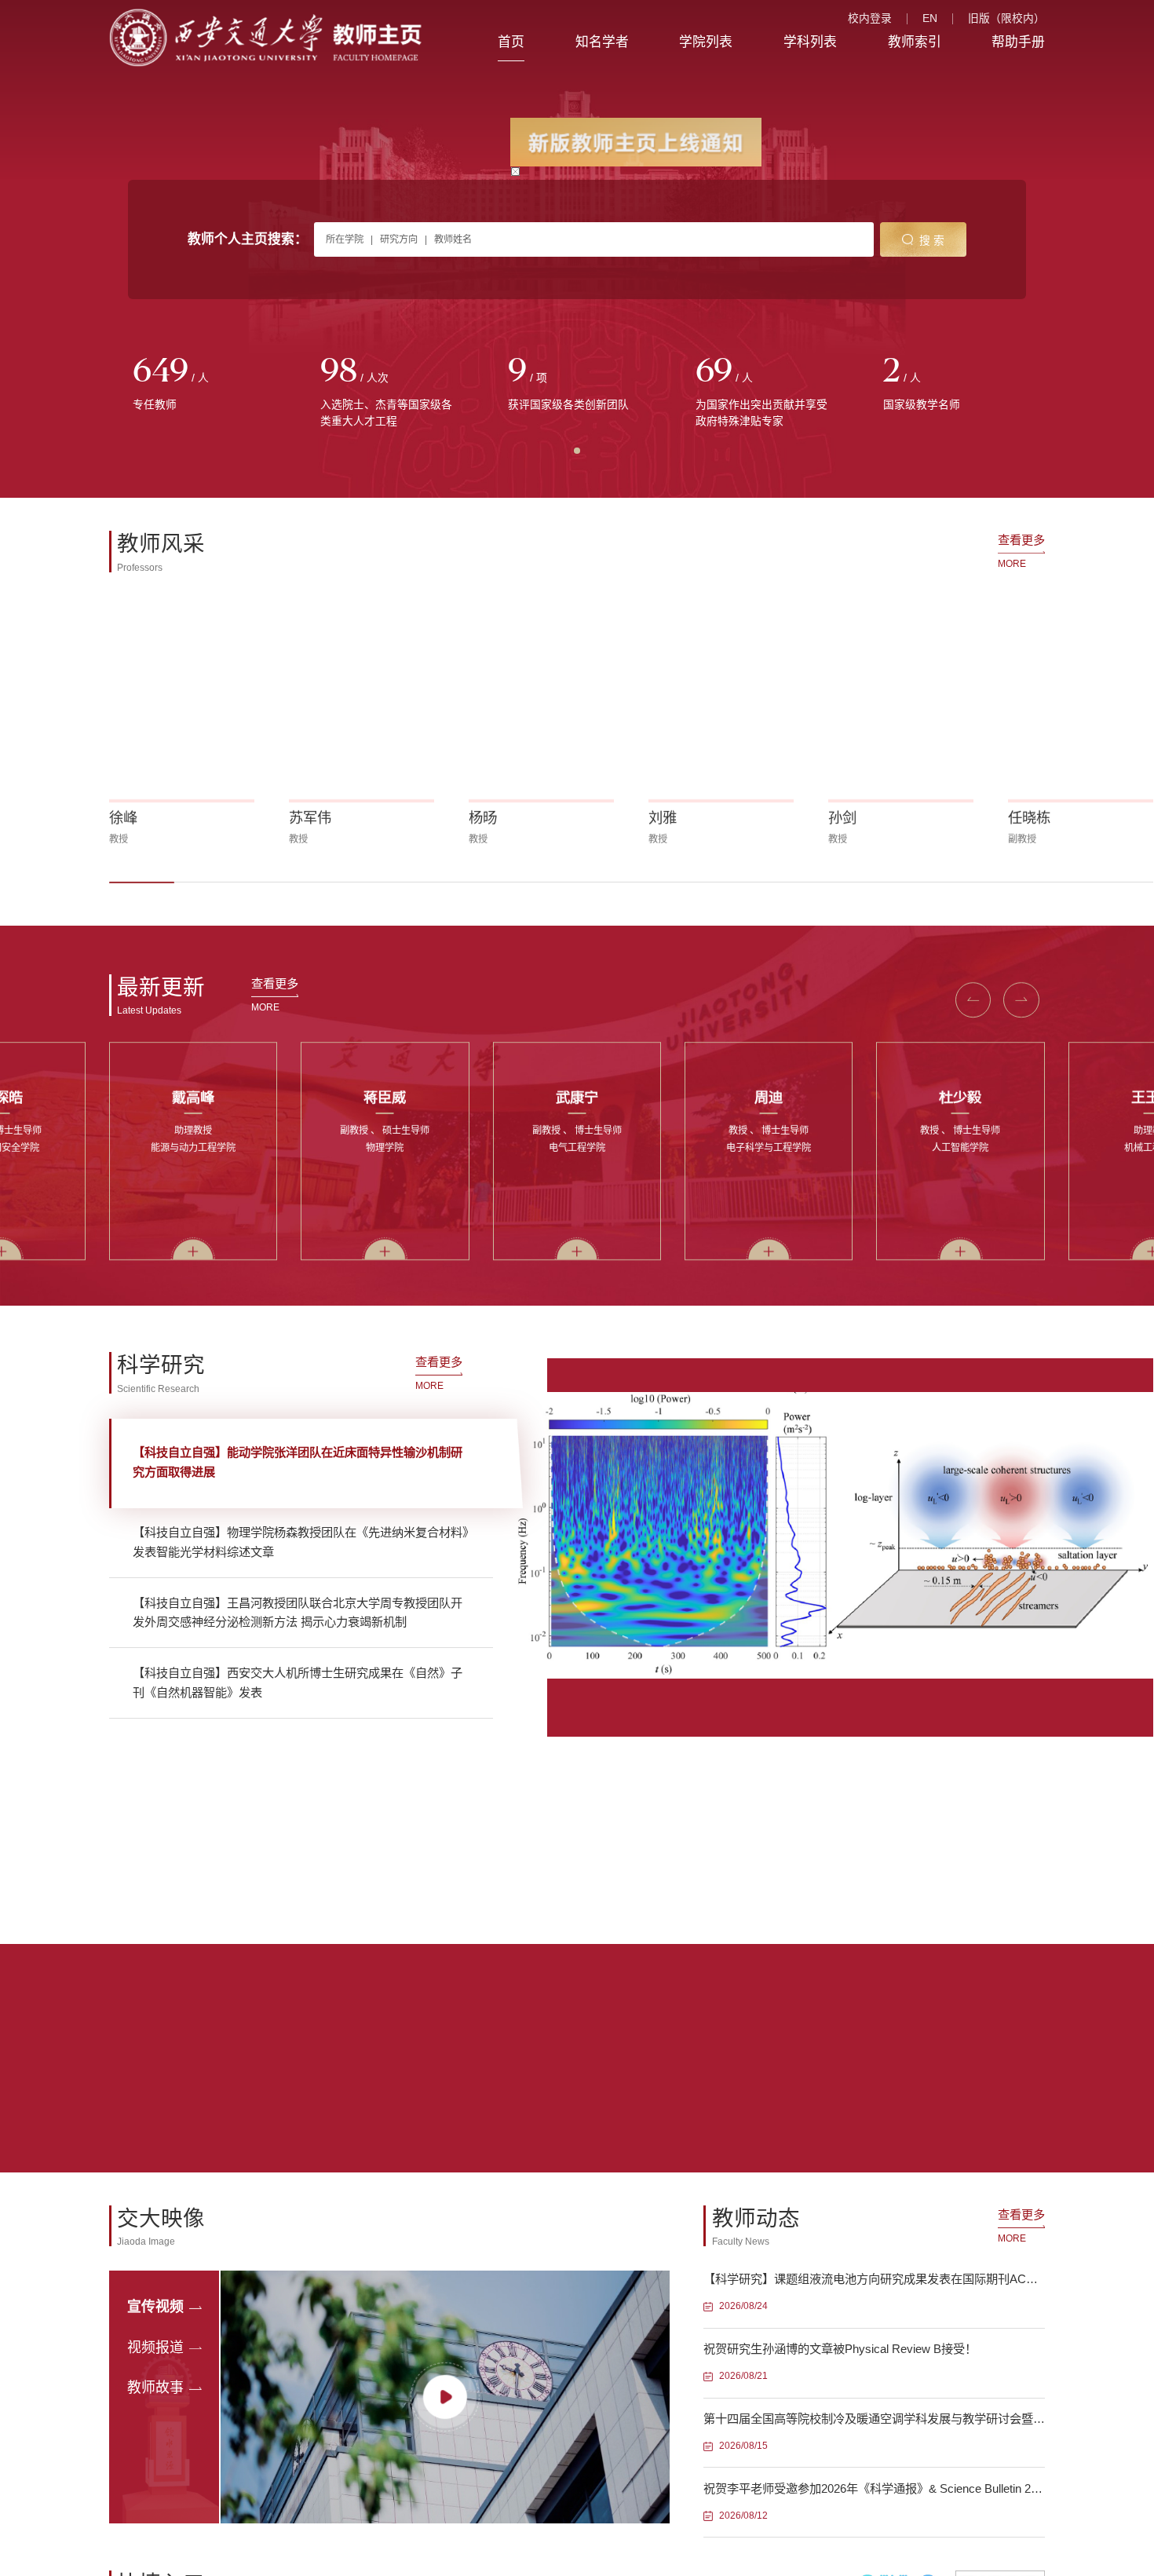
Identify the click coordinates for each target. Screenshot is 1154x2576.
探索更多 (336, 1965)
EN (930, 19)
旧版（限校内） (1006, 19)
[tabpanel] (203, 384)
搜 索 (932, 241)
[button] (142, 880)
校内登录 (870, 19)
